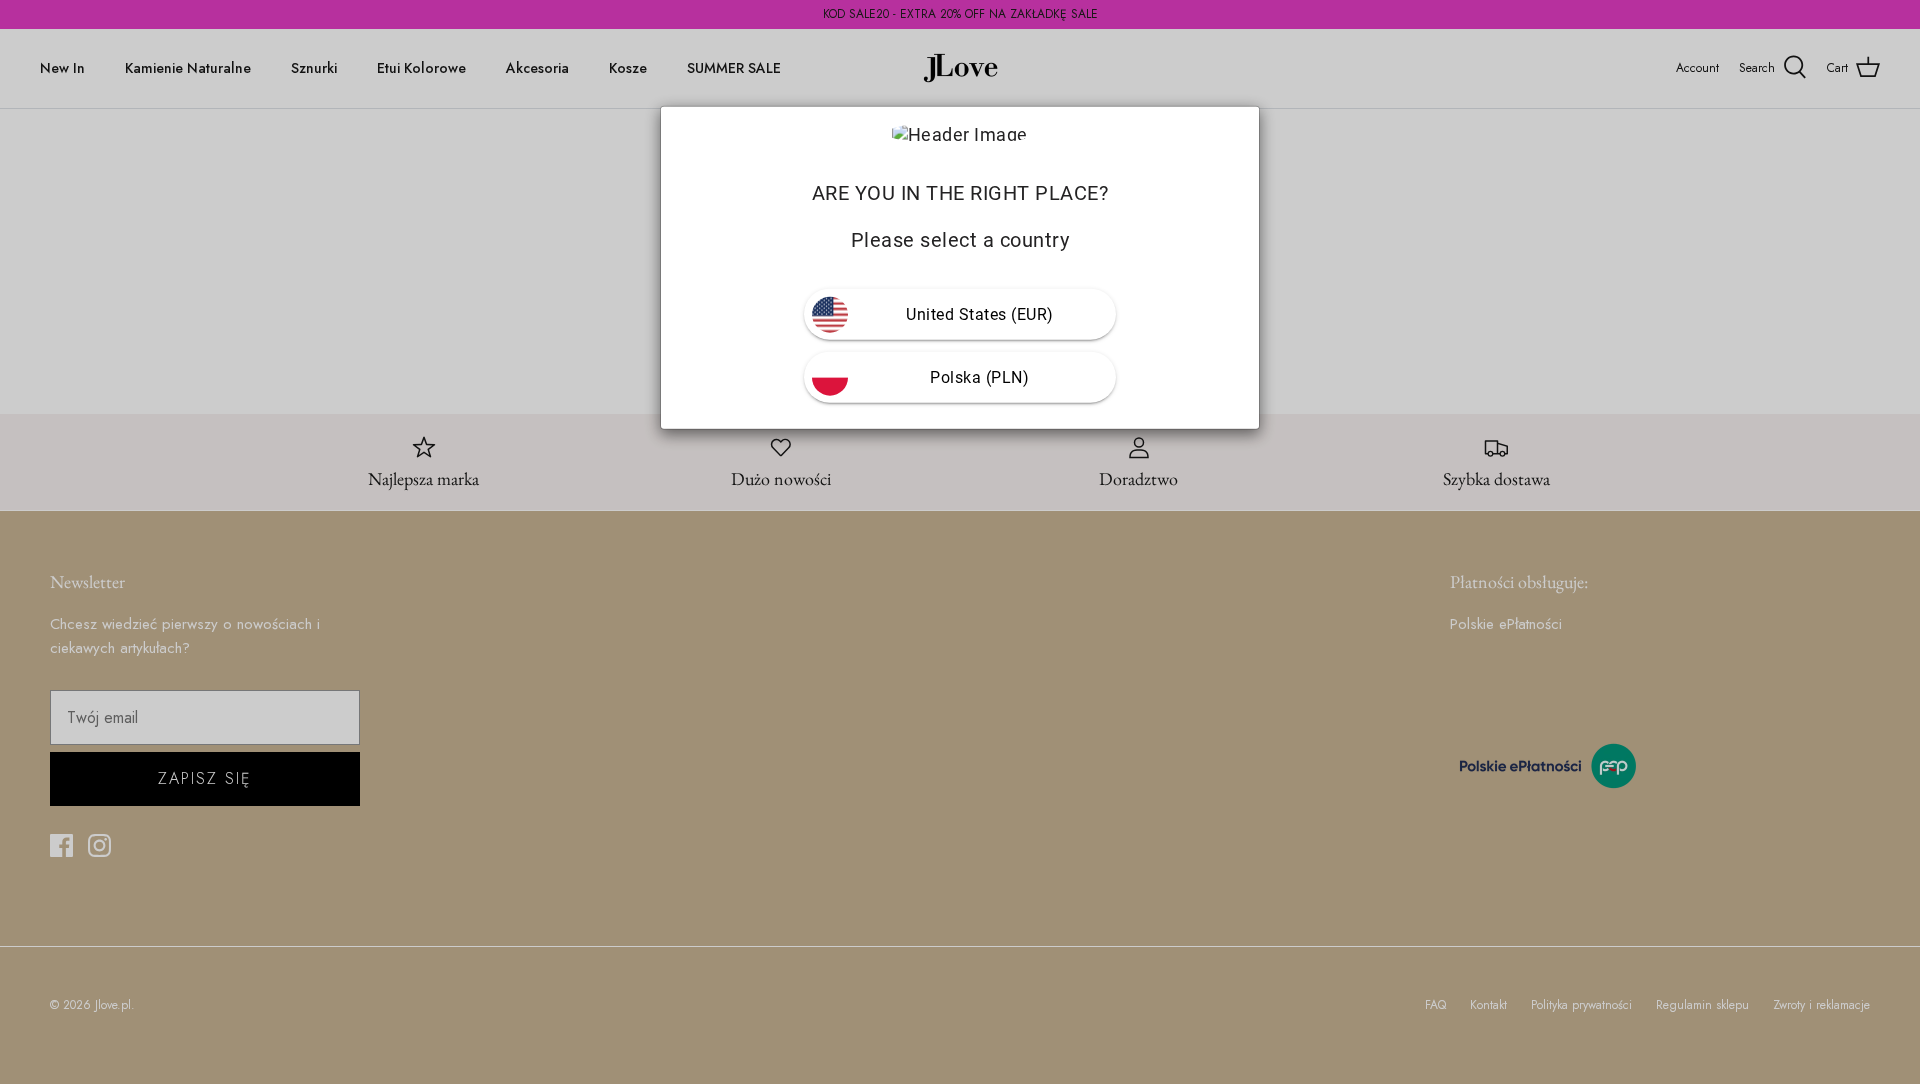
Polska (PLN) (979, 377)
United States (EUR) (980, 314)
